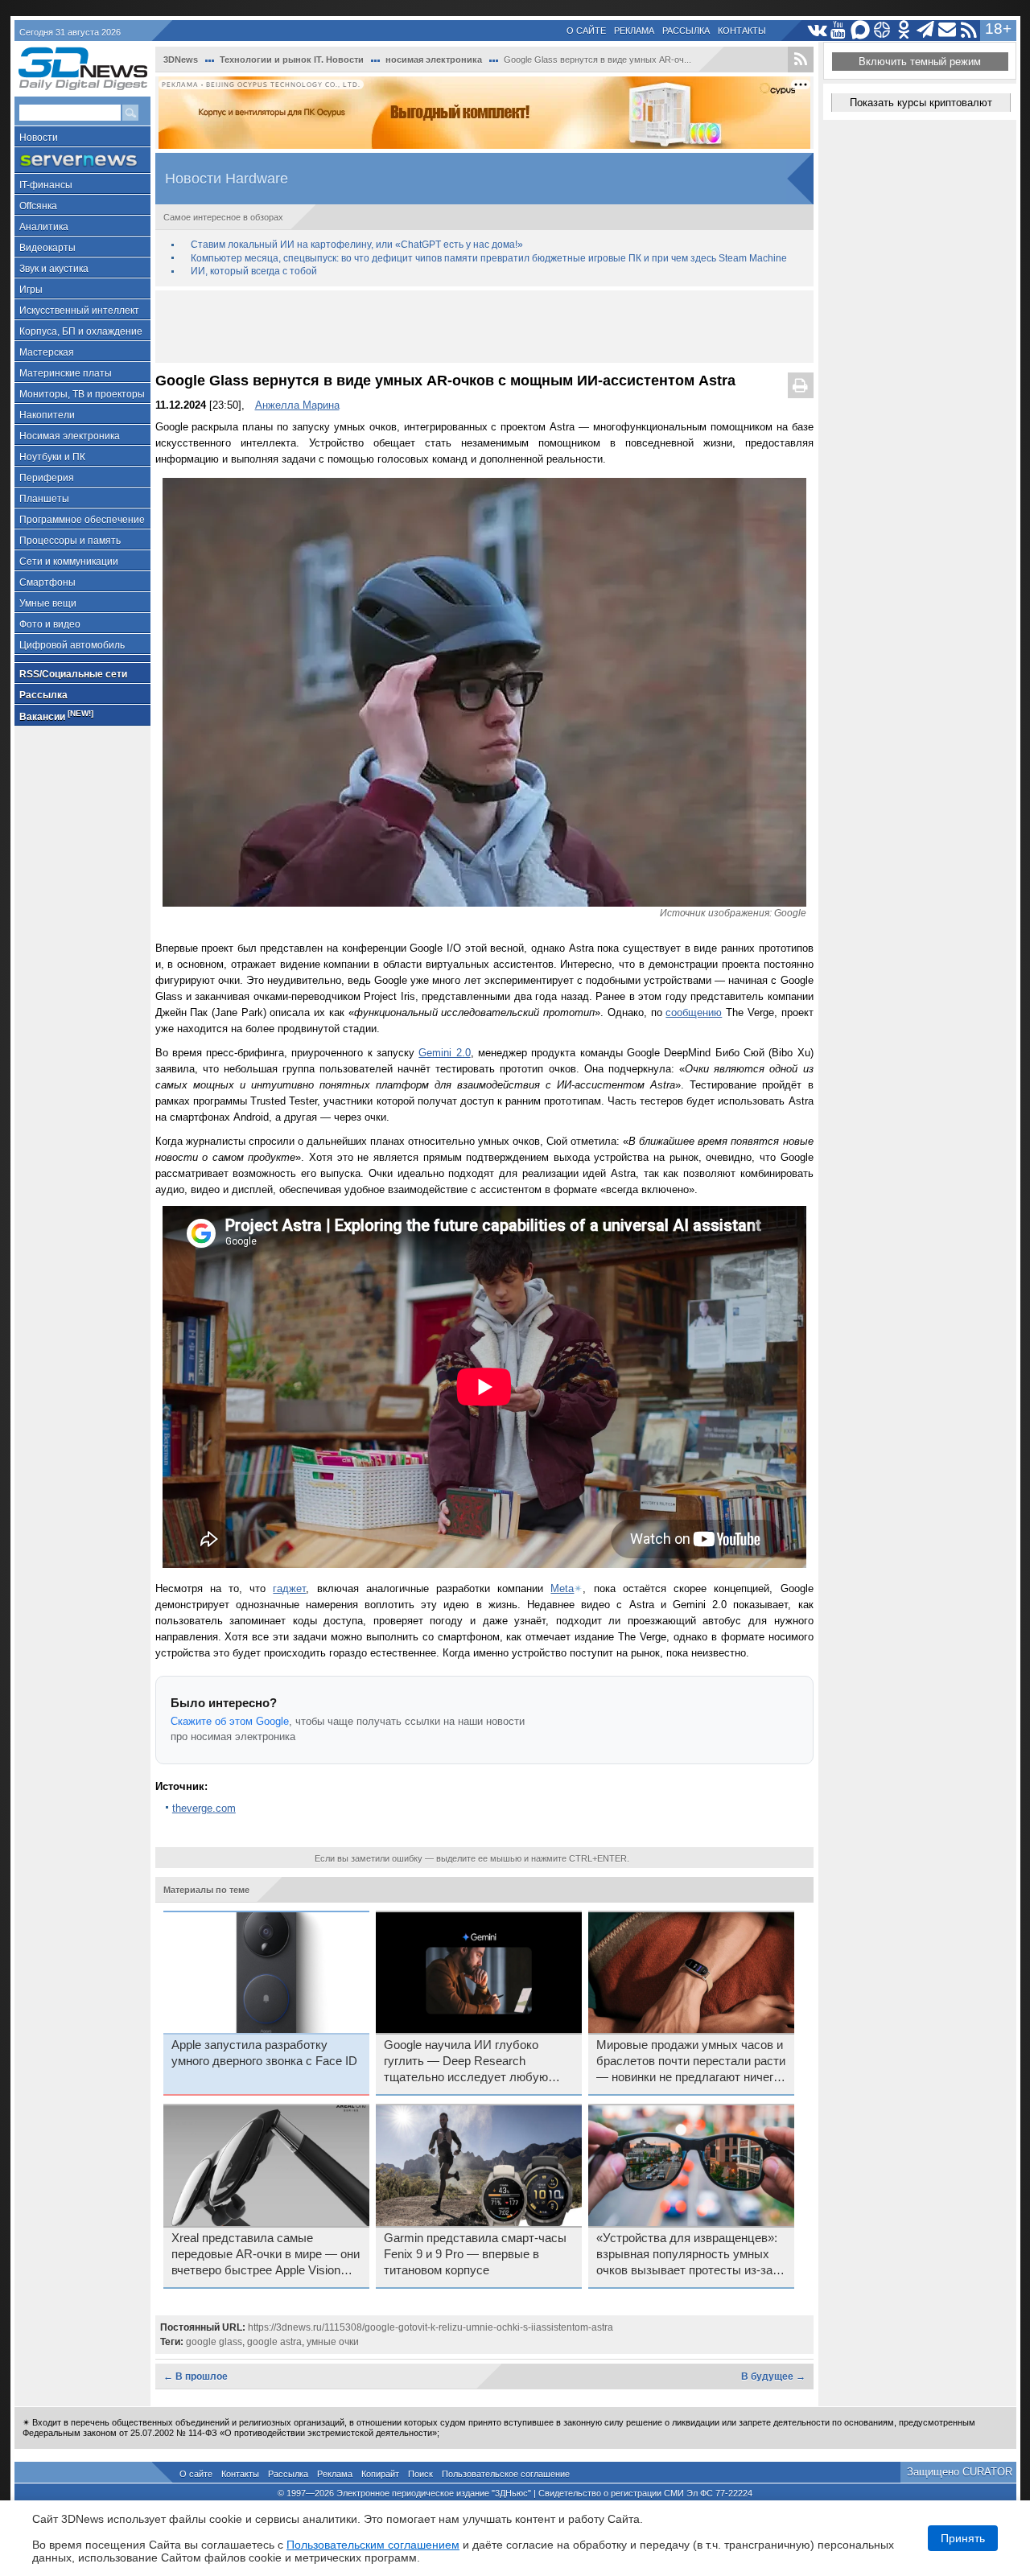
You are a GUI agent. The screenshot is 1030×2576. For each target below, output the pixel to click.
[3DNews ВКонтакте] (817, 30)
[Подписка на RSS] (969, 30)
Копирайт (380, 2474)
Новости (39, 138)
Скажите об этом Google (230, 1721)
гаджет (289, 1588)
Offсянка (38, 206)
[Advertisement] (484, 327)
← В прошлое (196, 2376)
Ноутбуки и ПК (52, 457)
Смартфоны (47, 582)
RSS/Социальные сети (73, 674)
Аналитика (44, 227)
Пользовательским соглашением (373, 2545)
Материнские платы (66, 373)
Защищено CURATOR (960, 2472)
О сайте (586, 31)
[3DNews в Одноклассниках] (904, 30)
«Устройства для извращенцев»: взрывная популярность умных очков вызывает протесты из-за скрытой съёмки (687, 2255)
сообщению (694, 1012)
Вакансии (56, 716)
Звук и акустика (54, 269)
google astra (274, 2342)
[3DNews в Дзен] (882, 30)
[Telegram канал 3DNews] (926, 30)
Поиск (420, 2474)
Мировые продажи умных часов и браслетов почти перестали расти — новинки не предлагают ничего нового (691, 2062)
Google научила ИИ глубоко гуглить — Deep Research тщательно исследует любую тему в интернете (466, 2062)
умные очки (333, 2342)
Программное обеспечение (82, 520)
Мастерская (47, 352)
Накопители (47, 415)
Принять (963, 2538)
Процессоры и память (70, 541)
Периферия (47, 478)
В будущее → (773, 2376)
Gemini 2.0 (444, 1053)
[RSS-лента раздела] (801, 60)
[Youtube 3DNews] (839, 30)
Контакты (742, 31)
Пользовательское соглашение (506, 2474)
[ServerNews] (82, 160)
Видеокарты (47, 248)
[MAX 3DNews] (861, 30)
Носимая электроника (70, 436)
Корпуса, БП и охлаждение (81, 331)
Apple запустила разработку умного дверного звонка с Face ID (264, 2053)
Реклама (634, 31)
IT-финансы (46, 185)
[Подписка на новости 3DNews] (948, 30)
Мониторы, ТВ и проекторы (82, 394)
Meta (562, 1588)
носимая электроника (434, 60)
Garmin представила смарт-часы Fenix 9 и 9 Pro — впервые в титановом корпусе (475, 2254)
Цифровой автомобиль (72, 645)
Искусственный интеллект (79, 311)
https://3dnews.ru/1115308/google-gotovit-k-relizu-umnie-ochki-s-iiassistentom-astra (431, 2327)
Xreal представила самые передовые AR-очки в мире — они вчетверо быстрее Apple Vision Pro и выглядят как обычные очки (266, 2255)
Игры (31, 290)
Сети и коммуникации (69, 562)
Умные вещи (48, 603)
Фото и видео (50, 624)
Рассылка (686, 31)
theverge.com (204, 1808)
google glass (214, 2342)
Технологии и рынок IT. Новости (292, 60)
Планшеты (44, 499)
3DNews (181, 60)
